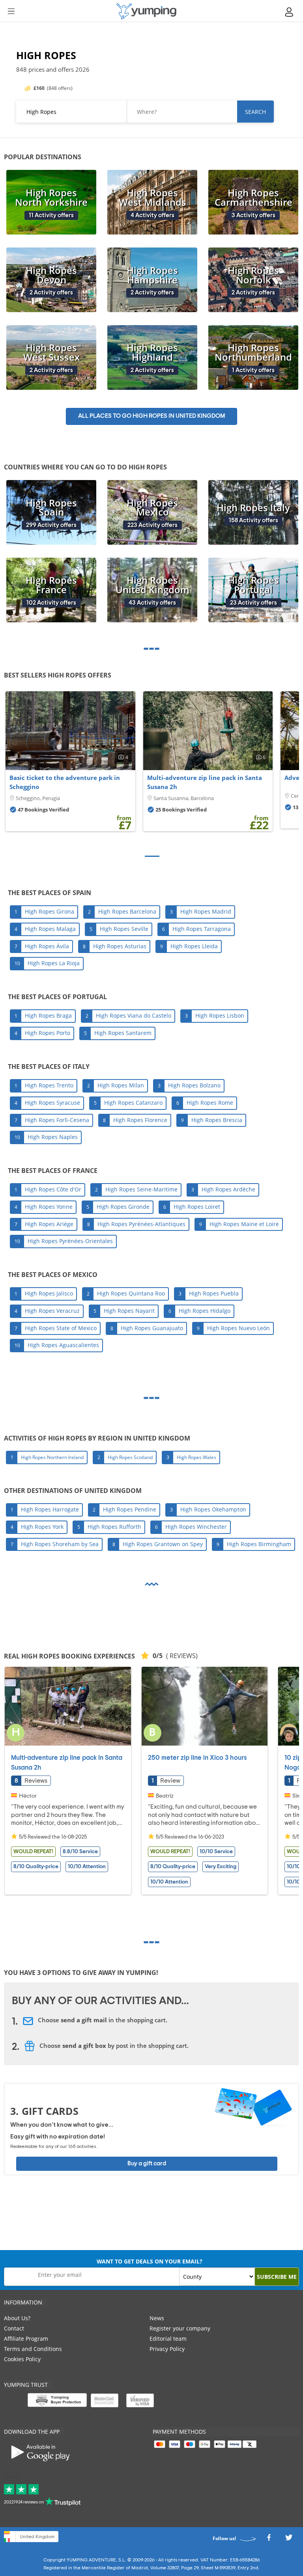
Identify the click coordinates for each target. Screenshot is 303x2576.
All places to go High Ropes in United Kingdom (151, 416)
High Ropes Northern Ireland (52, 1457)
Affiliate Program (26, 2339)
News (157, 2318)
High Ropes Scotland (130, 1457)
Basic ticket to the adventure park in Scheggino (65, 782)
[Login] (290, 12)
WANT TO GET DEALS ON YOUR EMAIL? (150, 2261)
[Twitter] (289, 2540)
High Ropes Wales (196, 1457)
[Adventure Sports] (146, 11)
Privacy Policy (167, 2349)
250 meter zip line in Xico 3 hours (197, 1758)
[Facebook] (269, 2540)
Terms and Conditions (33, 2349)
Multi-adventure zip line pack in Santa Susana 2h (205, 782)
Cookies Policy (22, 2359)
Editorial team (168, 2339)
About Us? (17, 2318)
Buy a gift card (147, 2164)
